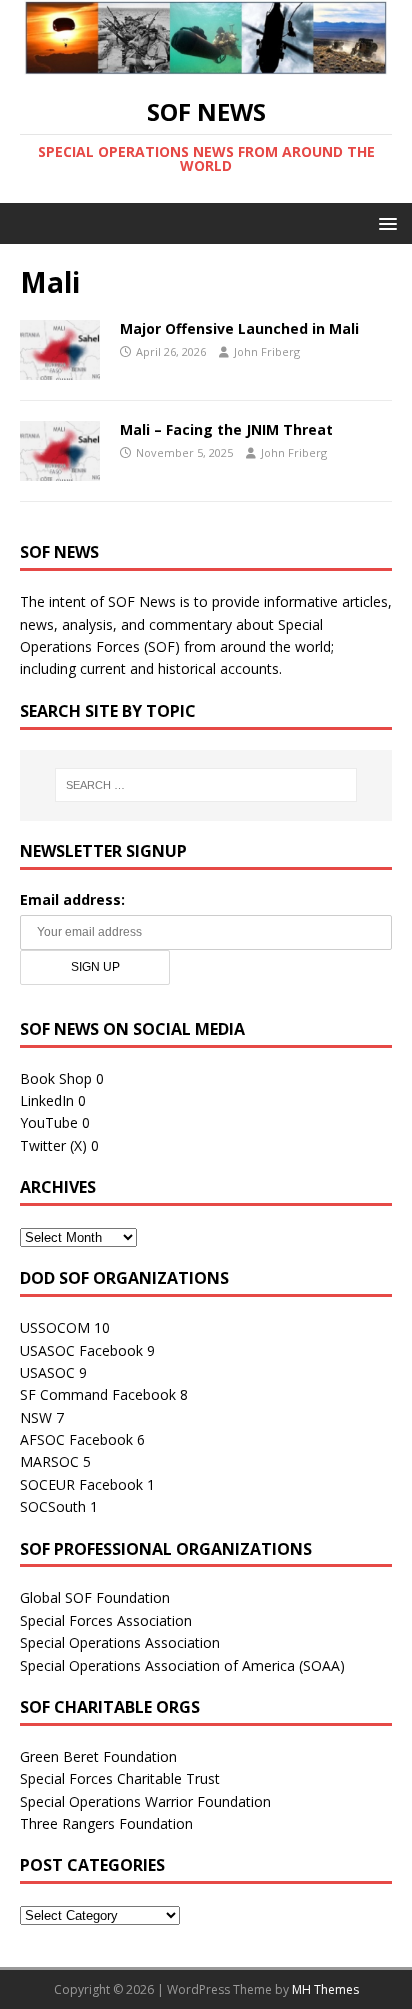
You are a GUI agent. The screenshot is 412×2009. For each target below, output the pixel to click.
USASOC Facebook (81, 1350)
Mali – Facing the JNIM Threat (226, 429)
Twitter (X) (53, 1145)
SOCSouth (53, 1506)
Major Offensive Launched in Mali (239, 328)
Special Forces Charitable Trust (120, 1778)
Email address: (72, 899)
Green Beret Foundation (98, 1756)
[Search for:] (206, 785)
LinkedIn (47, 1100)
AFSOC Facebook (76, 1439)
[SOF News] (206, 63)
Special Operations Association (120, 1642)
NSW (36, 1417)
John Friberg (267, 351)
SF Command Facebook (98, 1394)
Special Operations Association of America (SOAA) (182, 1665)
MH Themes (325, 1989)
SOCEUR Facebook (81, 1484)
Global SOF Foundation (95, 1597)
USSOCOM (55, 1327)
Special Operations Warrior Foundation (145, 1801)
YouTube (49, 1122)
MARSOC (49, 1461)
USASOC (47, 1372)
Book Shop (56, 1078)
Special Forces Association (106, 1620)
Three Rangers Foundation (106, 1823)
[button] (384, 222)
